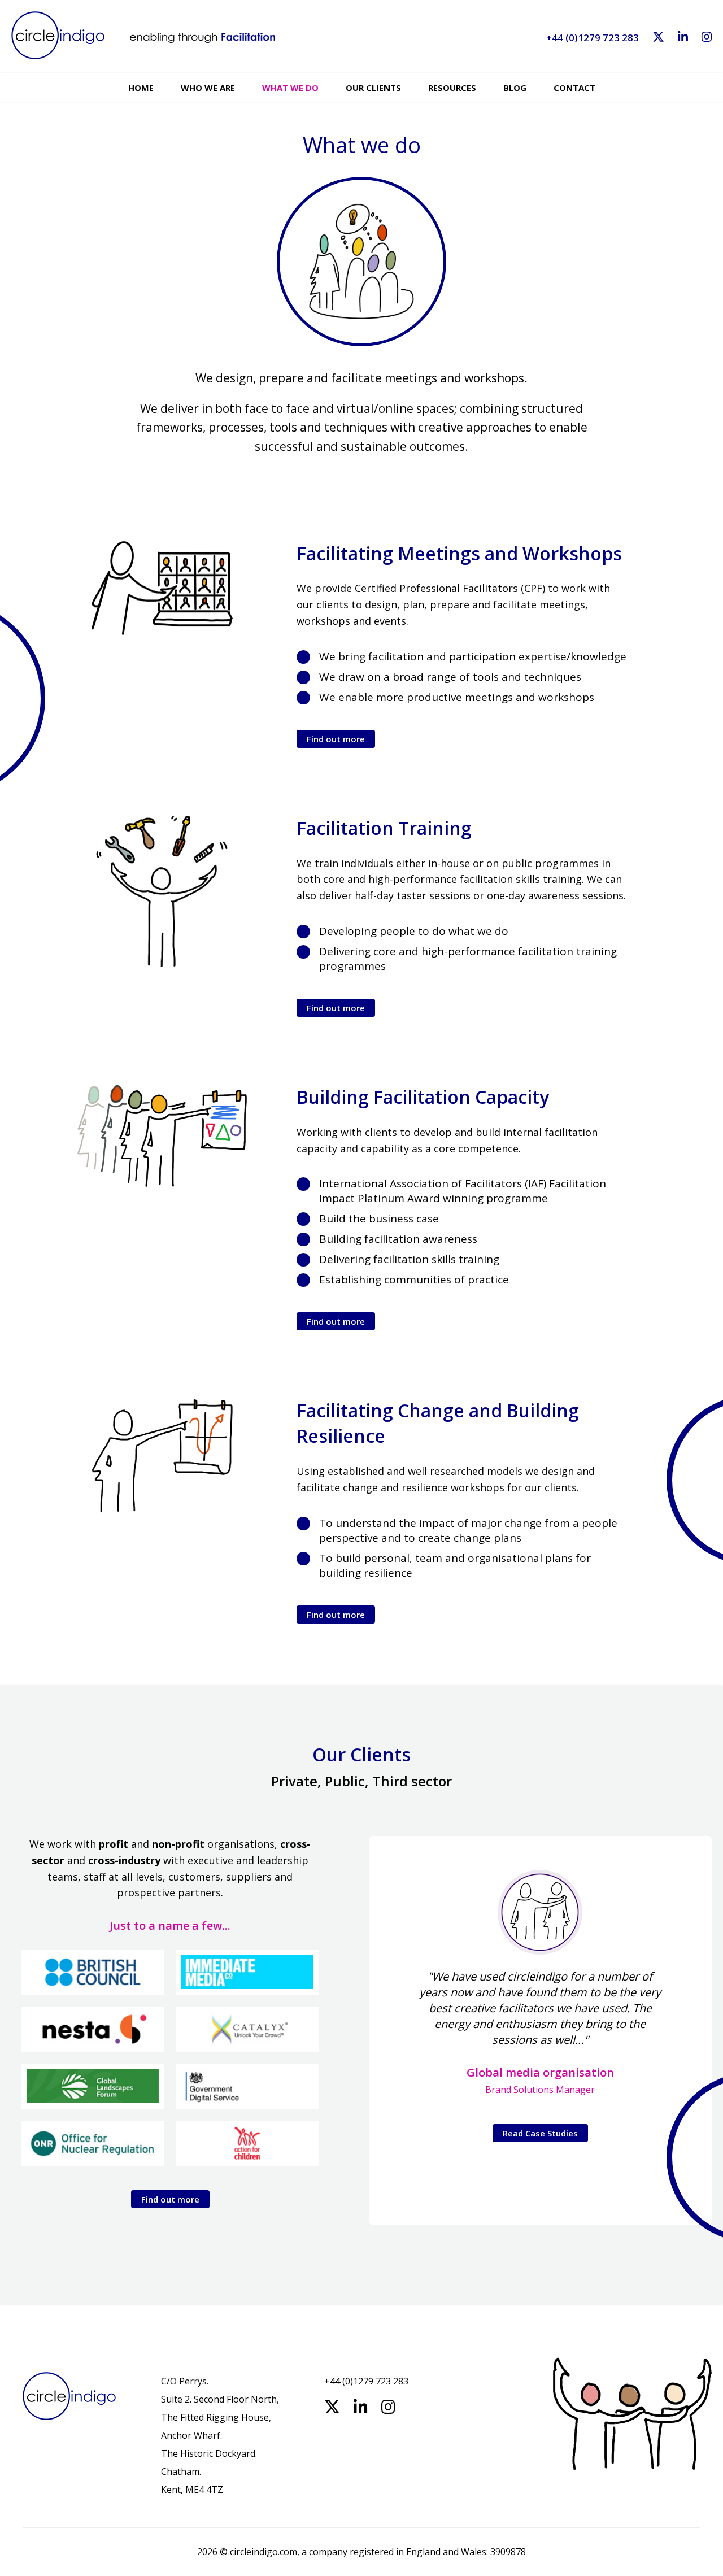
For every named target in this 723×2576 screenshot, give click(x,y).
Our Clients (373, 88)
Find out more (336, 739)
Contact (574, 88)
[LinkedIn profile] (683, 38)
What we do (290, 88)
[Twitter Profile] (658, 38)
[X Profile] (332, 2407)
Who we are (208, 88)
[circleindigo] (143, 41)
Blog (515, 88)
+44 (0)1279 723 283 (593, 38)
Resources (452, 88)
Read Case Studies (540, 2133)
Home (141, 88)
